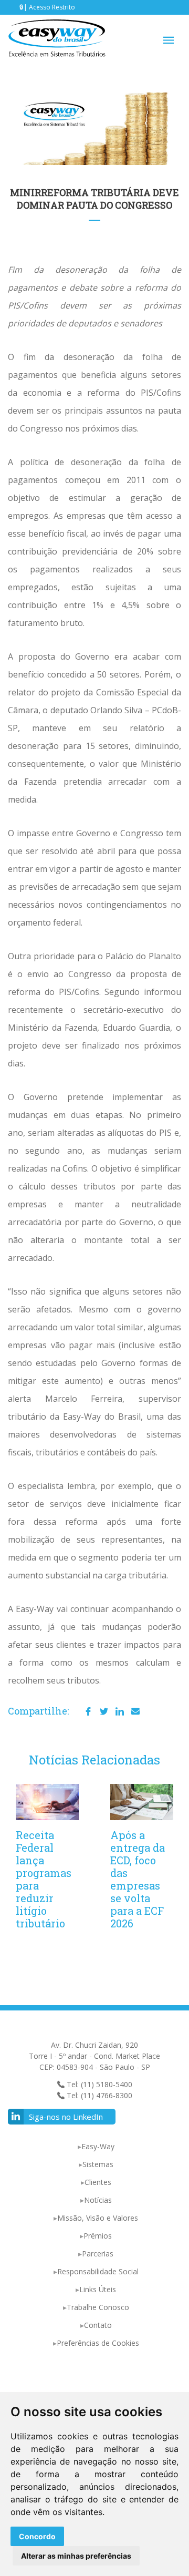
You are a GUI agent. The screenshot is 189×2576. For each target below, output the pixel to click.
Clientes (98, 2182)
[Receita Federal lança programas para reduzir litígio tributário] (47, 1802)
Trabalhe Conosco (98, 2307)
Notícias (98, 2200)
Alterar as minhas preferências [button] (76, 2556)
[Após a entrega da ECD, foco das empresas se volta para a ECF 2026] (142, 1802)
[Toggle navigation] (169, 40)
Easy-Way (98, 2146)
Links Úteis (98, 2289)
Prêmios (98, 2236)
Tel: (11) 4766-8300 (98, 2095)
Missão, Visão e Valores (98, 2218)
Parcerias (98, 2254)
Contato (98, 2325)
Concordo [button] (37, 2536)
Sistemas (98, 2164)
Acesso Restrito (52, 7)
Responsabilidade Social (98, 2271)
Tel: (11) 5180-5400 (98, 2084)
